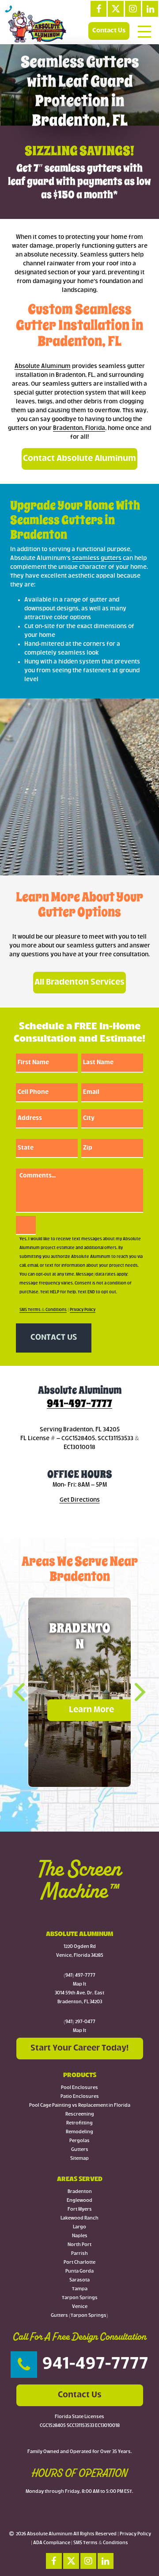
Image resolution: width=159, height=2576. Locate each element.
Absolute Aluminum (43, 366)
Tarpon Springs (80, 2298)
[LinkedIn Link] (150, 9)
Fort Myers (80, 2210)
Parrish (79, 2254)
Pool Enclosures (79, 2088)
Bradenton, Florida (79, 428)
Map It (79, 1984)
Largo (79, 2227)
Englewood (79, 2201)
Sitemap (79, 2159)
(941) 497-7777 (79, 1976)
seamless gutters (97, 558)
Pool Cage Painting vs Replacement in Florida (80, 2106)
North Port (79, 2245)
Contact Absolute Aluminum (79, 459)
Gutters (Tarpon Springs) (79, 2316)
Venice (80, 2307)
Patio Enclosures (80, 2097)
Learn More (91, 1710)
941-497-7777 (79, 1403)
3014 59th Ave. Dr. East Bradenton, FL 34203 (79, 1998)
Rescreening (80, 2114)
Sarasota (79, 2280)
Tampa (80, 2289)
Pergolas (79, 2141)
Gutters (80, 2150)
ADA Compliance (52, 2543)
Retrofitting (79, 2123)
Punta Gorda (79, 2271)
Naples (80, 2236)
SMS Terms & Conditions (43, 1310)
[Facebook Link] (98, 9)
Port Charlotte (79, 2263)
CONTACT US (54, 1338)
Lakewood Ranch (79, 2218)
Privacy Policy (83, 1310)
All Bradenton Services (79, 982)
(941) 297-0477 (79, 2022)
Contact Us (109, 31)
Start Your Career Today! (79, 2048)
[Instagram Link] (133, 9)
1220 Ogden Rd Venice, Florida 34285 (80, 1951)
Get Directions (80, 1500)
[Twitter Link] (116, 9)
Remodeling (79, 2132)
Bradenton (80, 2192)
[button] (26, 1692)
